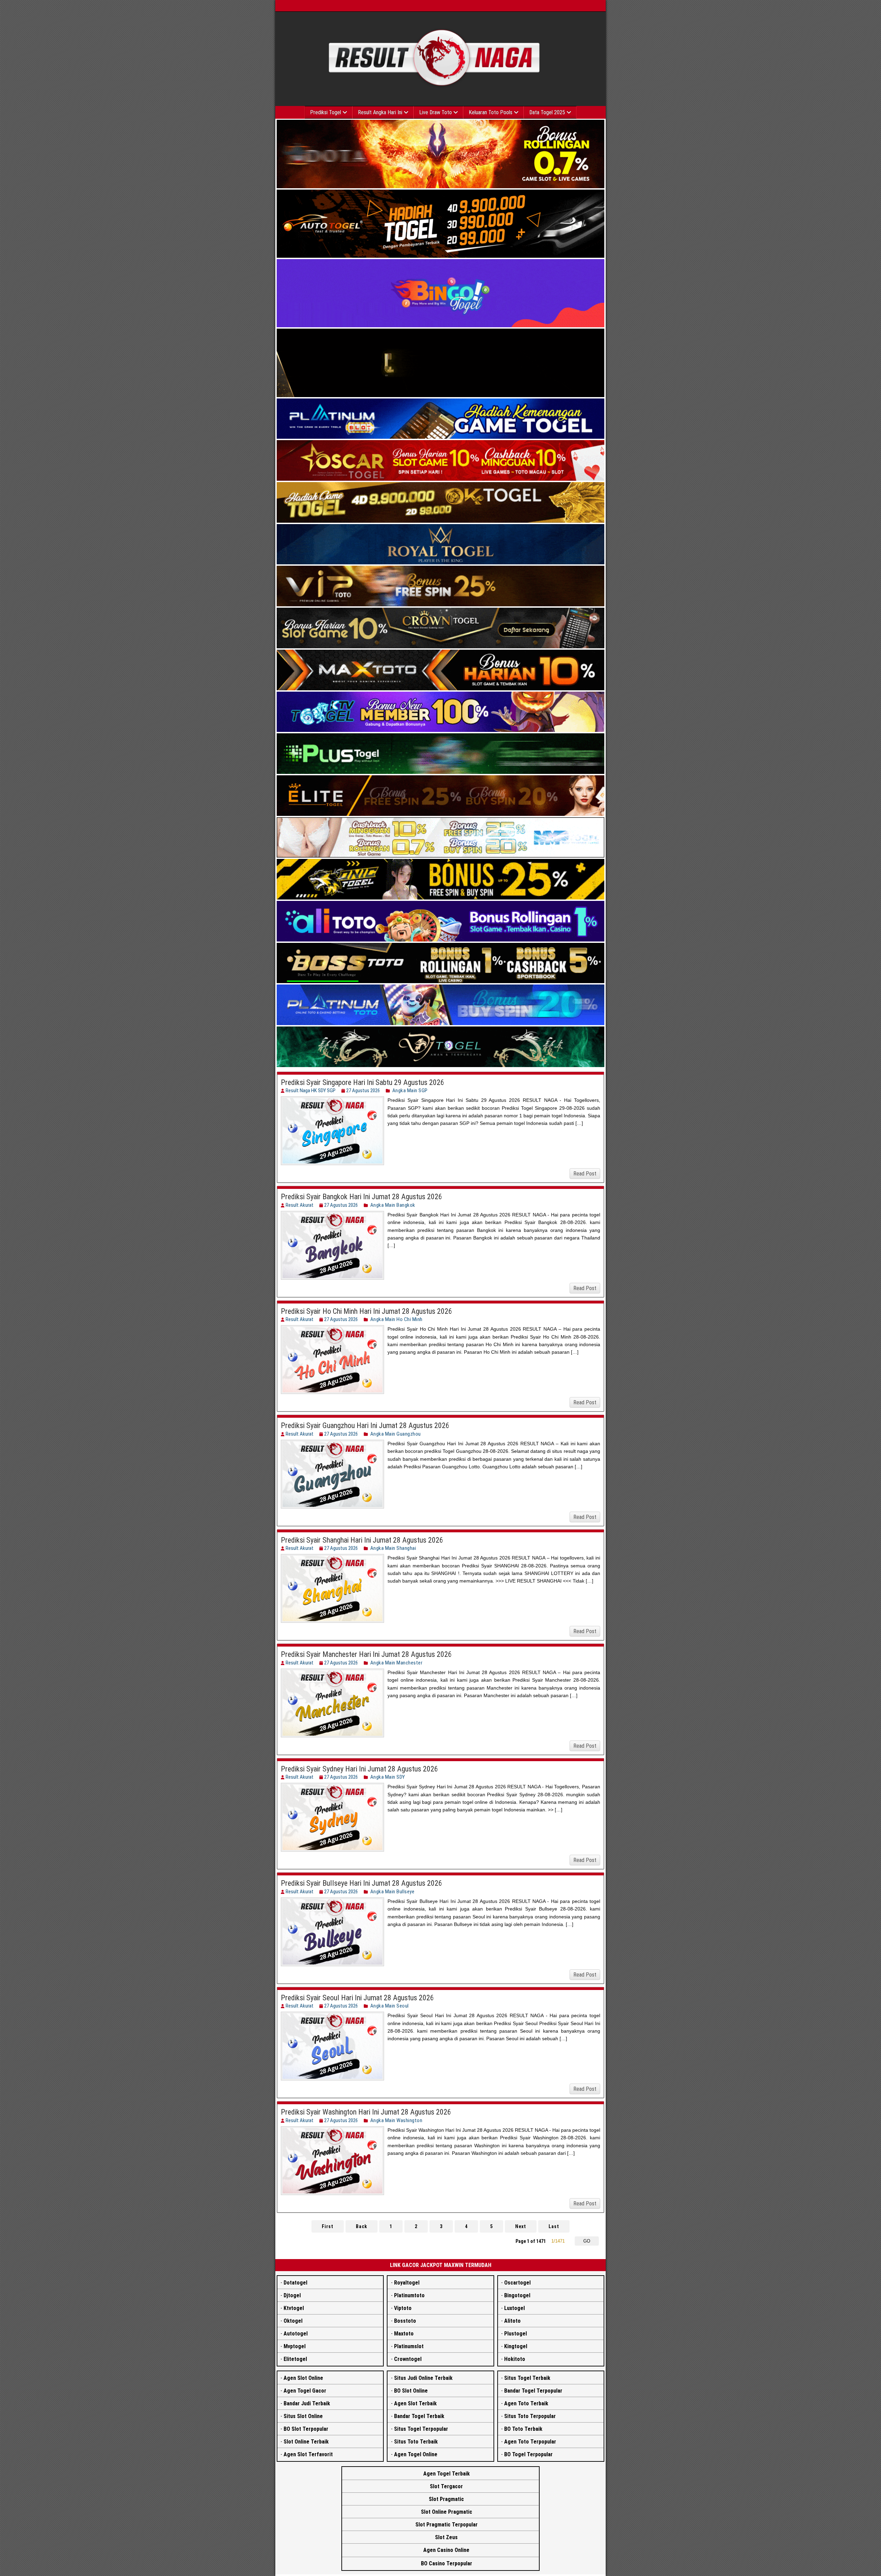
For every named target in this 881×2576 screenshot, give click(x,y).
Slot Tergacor (446, 2486)
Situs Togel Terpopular (421, 2429)
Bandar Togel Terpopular (533, 2391)
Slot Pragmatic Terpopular (447, 2525)
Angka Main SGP (410, 1090)
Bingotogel (517, 2295)
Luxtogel (514, 2308)
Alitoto (512, 2321)
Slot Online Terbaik (306, 2442)
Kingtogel (516, 2346)
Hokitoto (515, 2359)
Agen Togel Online (416, 2454)
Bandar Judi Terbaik (307, 2403)
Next (521, 2226)
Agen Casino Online (446, 2550)
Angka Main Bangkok (393, 1205)
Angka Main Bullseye (392, 1892)
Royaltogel (407, 2283)
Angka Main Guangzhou (396, 1434)
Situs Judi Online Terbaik (423, 2378)
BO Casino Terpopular (447, 2563)
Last (554, 2226)
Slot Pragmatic (446, 2499)
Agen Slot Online (303, 2378)
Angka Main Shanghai (393, 1548)
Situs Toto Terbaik (416, 2442)
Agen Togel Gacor (305, 2391)
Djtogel (292, 2295)
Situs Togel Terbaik (527, 2378)
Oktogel (293, 2321)
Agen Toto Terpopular (530, 2442)
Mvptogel (295, 2346)
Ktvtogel (294, 2308)
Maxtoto (404, 2334)
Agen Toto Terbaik (526, 2403)
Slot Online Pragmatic (447, 2512)
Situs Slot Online (303, 2416)
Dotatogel (295, 2283)
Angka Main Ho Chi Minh (396, 1319)
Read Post (585, 1174)
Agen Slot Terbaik (415, 2403)
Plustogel (516, 2334)
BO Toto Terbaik (523, 2429)
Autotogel (296, 2334)
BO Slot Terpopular (306, 2429)
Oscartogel (517, 2283)
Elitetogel (295, 2359)
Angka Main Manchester (396, 1663)
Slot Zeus (446, 2537)
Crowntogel (408, 2359)
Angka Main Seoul (390, 2006)
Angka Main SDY (388, 1777)
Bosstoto (405, 2321)
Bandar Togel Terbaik (419, 2416)
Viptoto (403, 2308)
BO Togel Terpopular (528, 2454)
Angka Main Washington (396, 2120)
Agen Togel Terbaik (447, 2474)
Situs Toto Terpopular (530, 2416)
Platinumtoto (409, 2295)
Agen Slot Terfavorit (308, 2454)
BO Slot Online (411, 2391)
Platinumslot (409, 2346)
